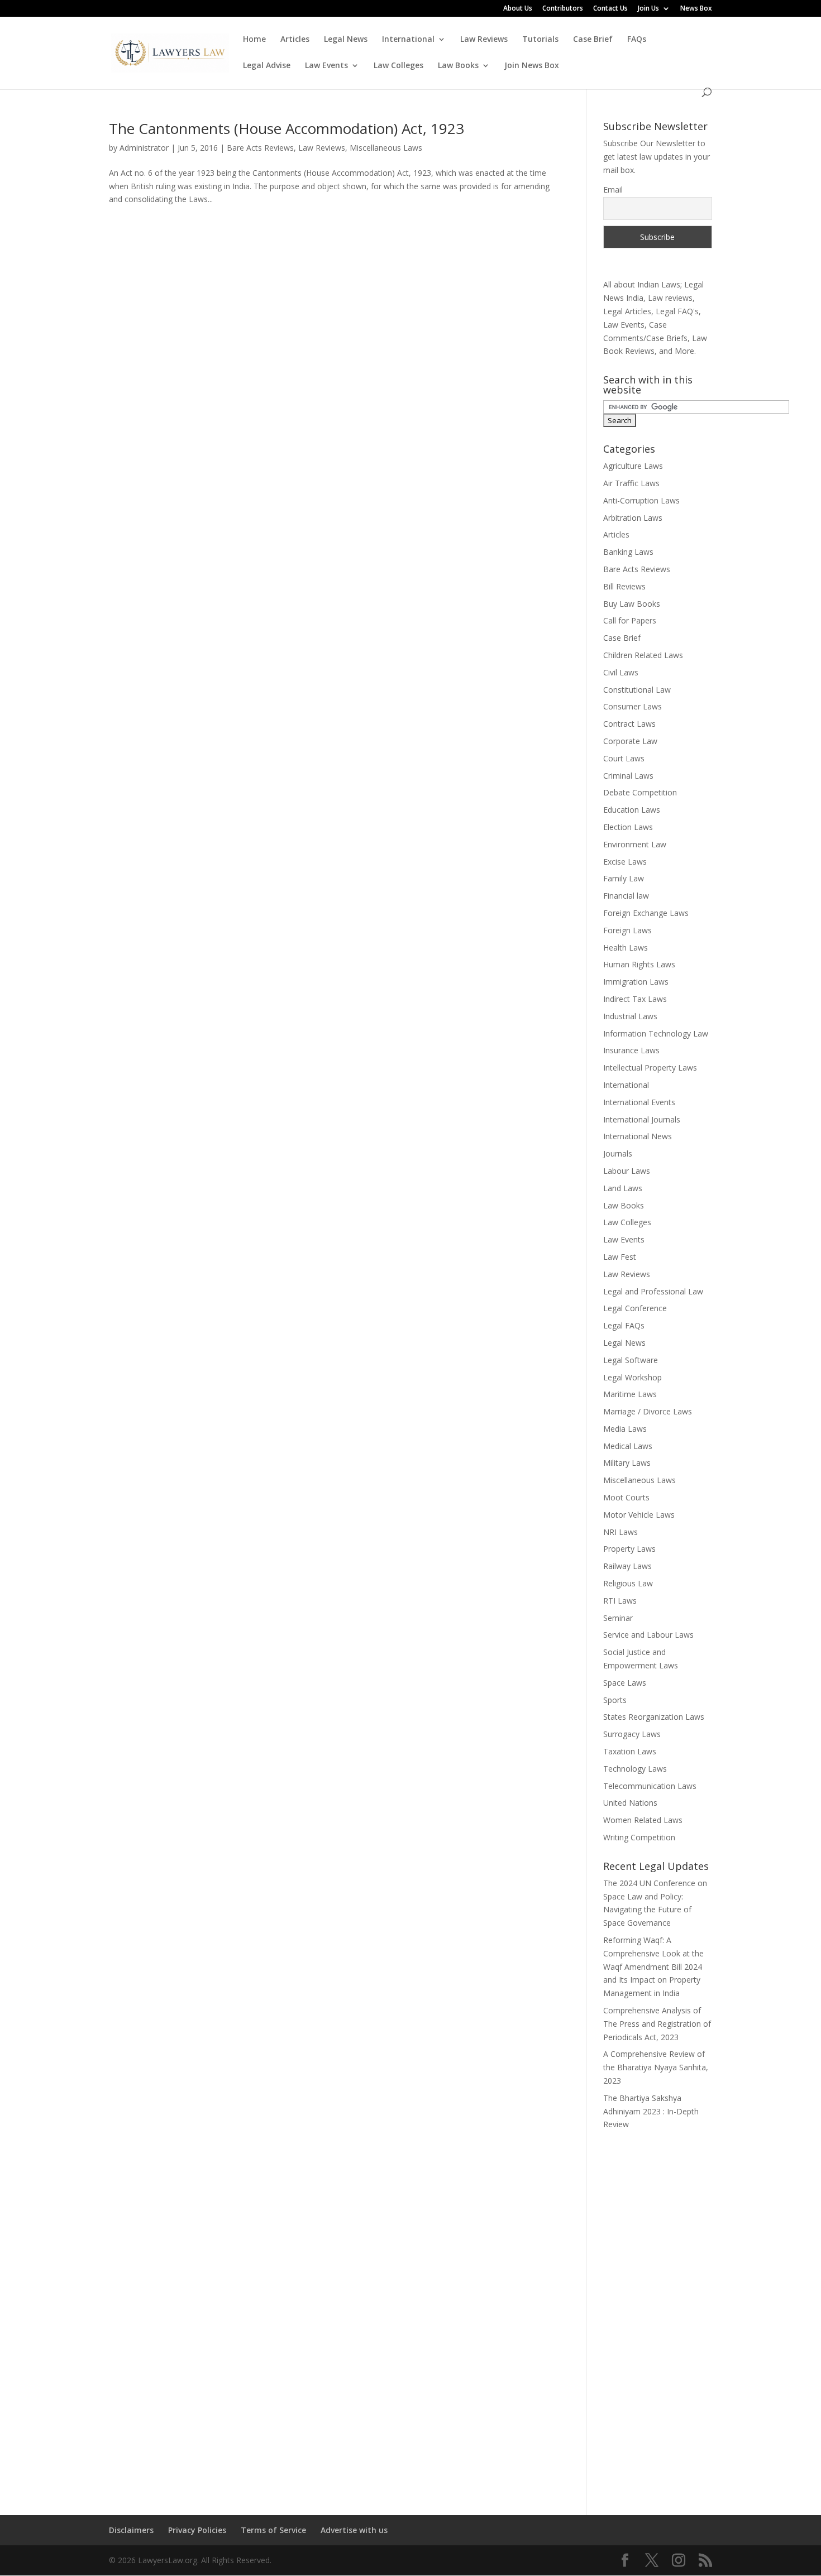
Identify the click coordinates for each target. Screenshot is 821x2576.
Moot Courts (626, 1497)
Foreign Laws (627, 930)
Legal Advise (267, 66)
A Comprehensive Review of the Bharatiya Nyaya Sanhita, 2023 (656, 2067)
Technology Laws (635, 1769)
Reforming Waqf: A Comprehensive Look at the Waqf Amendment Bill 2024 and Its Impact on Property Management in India (653, 1966)
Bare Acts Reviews (260, 148)
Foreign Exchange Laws (646, 913)
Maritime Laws (630, 1394)
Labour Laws (627, 1171)
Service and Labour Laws (648, 1635)
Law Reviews (484, 40)
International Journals (642, 1119)
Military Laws (627, 1463)
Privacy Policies (197, 2530)
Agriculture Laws (633, 466)
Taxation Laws (630, 1751)
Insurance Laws (631, 1050)
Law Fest (620, 1257)
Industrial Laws (630, 1016)
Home (254, 40)
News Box (696, 9)
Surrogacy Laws (632, 1734)
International (408, 40)
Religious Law (628, 1583)
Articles (295, 40)
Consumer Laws (633, 706)
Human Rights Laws (639, 964)
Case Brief (593, 40)
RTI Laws (620, 1601)
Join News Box (532, 66)
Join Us (648, 9)
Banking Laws (628, 552)
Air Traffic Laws (631, 483)
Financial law (626, 896)
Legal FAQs (624, 1325)
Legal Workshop (633, 1377)
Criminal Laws (628, 776)
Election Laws (628, 827)
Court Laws (624, 758)
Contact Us (610, 9)
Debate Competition (640, 792)
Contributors (563, 9)
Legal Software (631, 1360)
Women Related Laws (643, 1820)
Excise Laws (625, 862)
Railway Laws (627, 1566)
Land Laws (623, 1188)
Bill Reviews (624, 586)
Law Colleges (398, 66)
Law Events (326, 66)
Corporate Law (630, 741)
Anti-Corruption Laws (641, 500)
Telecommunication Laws (650, 1786)
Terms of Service (273, 2530)
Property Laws (629, 1549)
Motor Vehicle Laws (639, 1515)
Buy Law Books (632, 604)
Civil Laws (621, 672)
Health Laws (626, 948)
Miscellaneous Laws (386, 148)
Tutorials (540, 40)
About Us (518, 9)
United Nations (630, 1803)
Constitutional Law (637, 690)
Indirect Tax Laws (635, 999)
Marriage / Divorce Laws (648, 1411)
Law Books (458, 66)
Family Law (624, 878)
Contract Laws (629, 724)
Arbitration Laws (633, 518)
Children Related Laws (643, 655)
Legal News (346, 40)
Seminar (618, 1618)
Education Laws (632, 810)
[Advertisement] (658, 2315)
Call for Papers (630, 620)
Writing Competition (639, 1837)
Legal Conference (635, 1308)
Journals (618, 1153)
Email (613, 190)
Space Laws (625, 1683)
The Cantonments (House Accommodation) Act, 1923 (287, 128)
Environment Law (635, 844)
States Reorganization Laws (654, 1717)
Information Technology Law (656, 1033)
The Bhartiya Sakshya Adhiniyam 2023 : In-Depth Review (651, 2111)
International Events (639, 1102)
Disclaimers (131, 2530)
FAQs (637, 40)
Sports (615, 1700)
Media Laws (625, 1429)
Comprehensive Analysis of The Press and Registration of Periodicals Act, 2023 (657, 2024)
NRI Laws (620, 1532)
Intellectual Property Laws (650, 1068)
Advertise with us (354, 2530)
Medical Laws (628, 1446)
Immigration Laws (636, 982)
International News (638, 1136)
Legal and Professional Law (653, 1291)
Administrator (144, 148)
